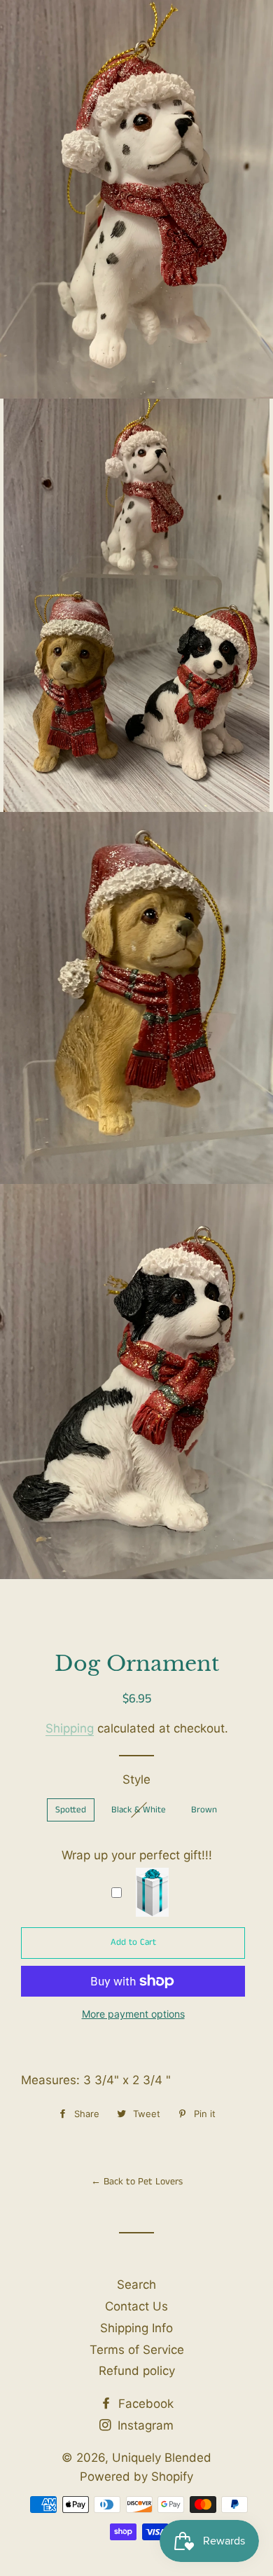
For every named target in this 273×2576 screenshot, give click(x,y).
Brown (204, 1810)
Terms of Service (137, 2350)
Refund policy (137, 2371)
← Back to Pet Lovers (137, 2182)
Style (136, 1779)
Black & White (139, 1810)
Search (136, 2285)
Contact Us (136, 2306)
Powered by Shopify (136, 2477)
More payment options (133, 2014)
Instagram (144, 2425)
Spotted (71, 1810)
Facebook (144, 2404)
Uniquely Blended (136, 79)
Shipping (70, 1728)
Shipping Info (136, 2328)
